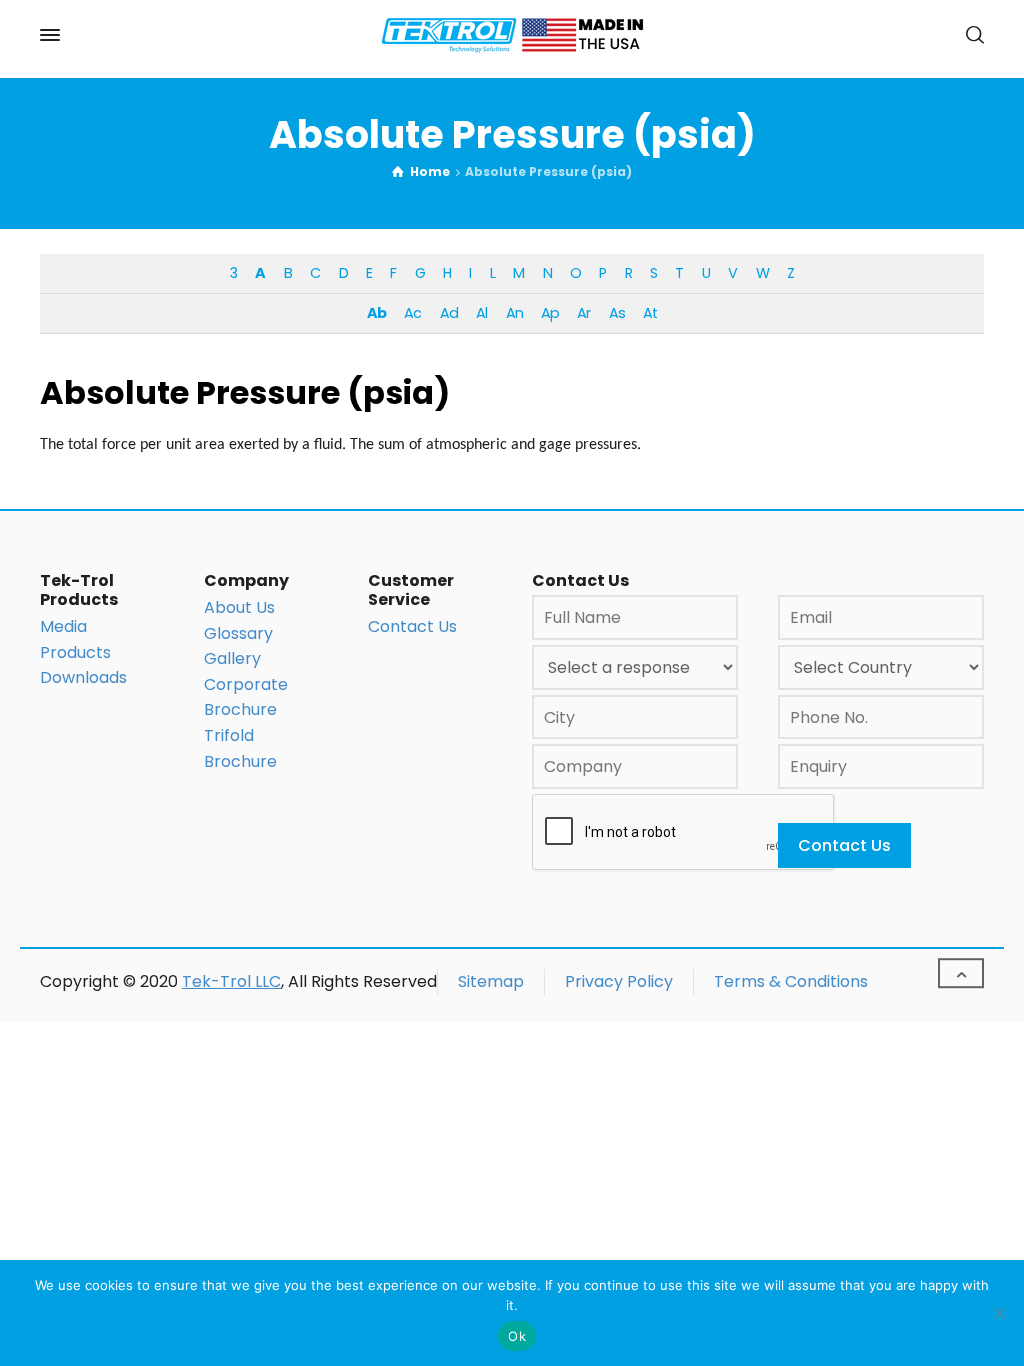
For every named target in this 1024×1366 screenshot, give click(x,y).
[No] (999, 1313)
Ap (550, 313)
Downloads (83, 677)
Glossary (238, 633)
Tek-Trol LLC (231, 981)
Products (75, 652)
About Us (239, 607)
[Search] (971, 35)
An (514, 313)
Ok (517, 1336)
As (617, 313)
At (650, 313)
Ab (376, 313)
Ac (412, 313)
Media (63, 626)
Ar (583, 313)
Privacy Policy (619, 981)
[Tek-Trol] (512, 35)
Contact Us (412, 626)
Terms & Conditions (791, 981)
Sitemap (491, 981)
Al (481, 313)
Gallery (232, 658)
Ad (449, 313)
